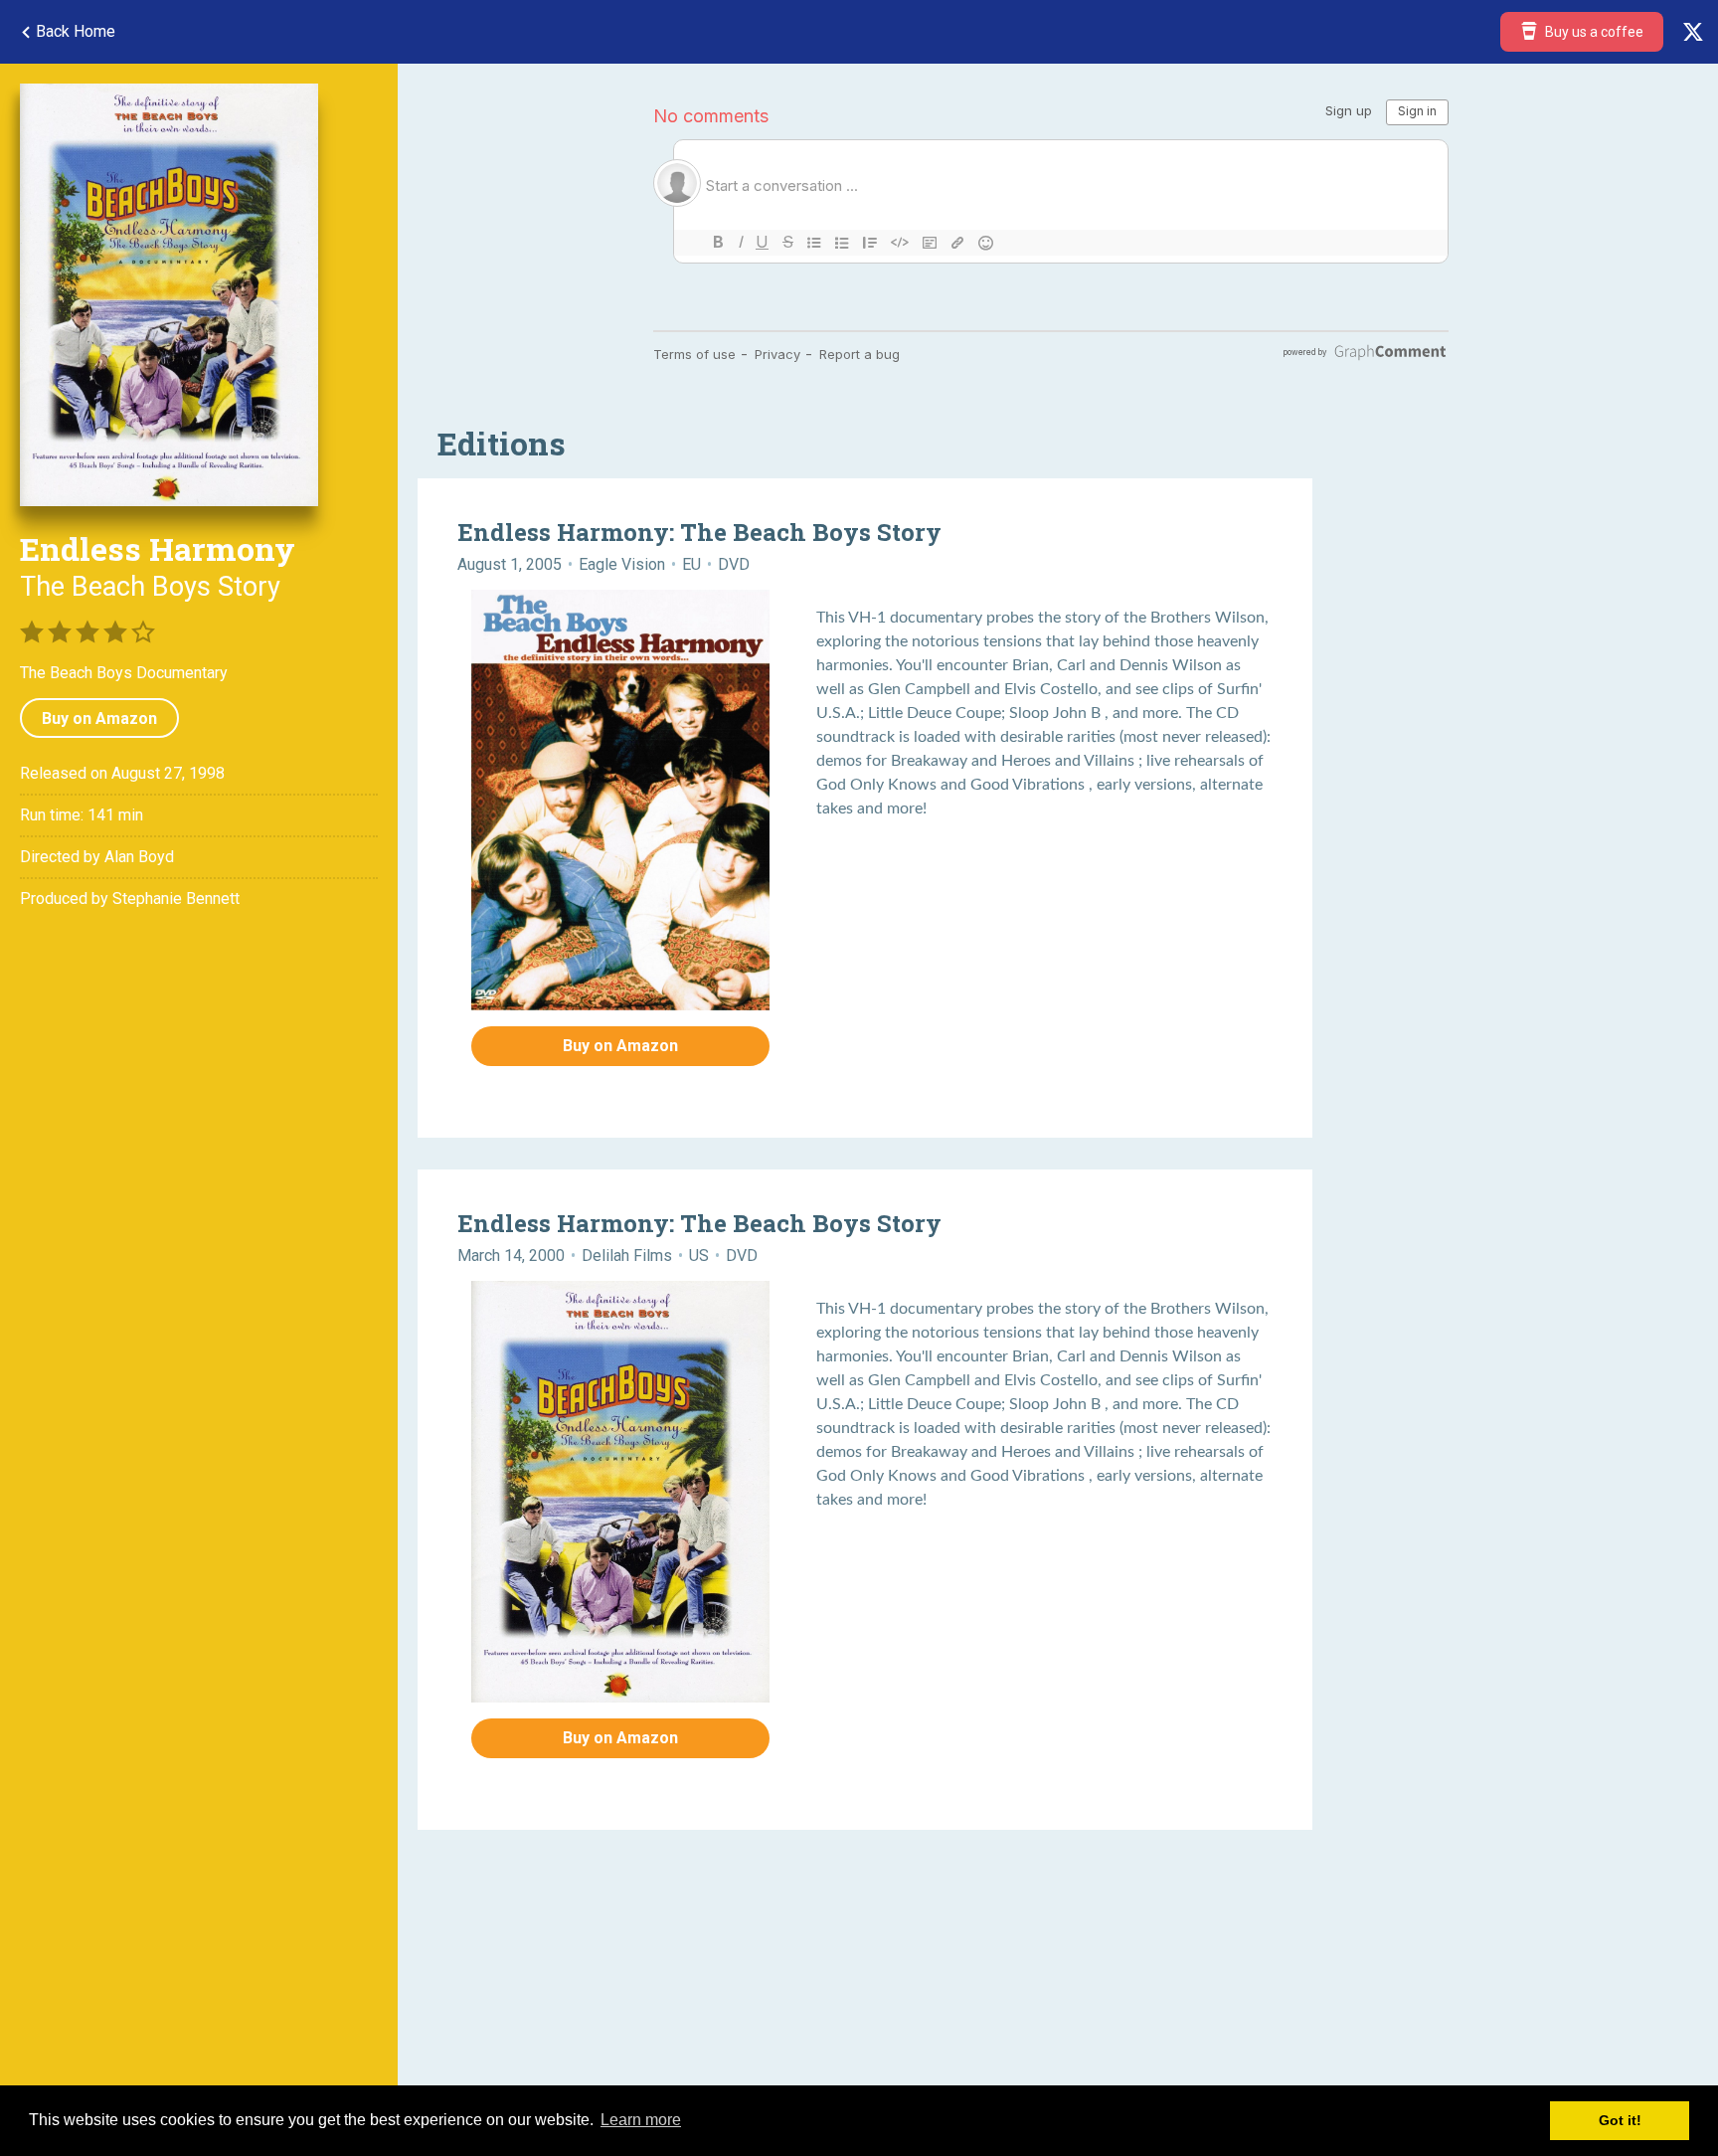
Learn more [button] (641, 2120)
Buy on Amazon (99, 719)
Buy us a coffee (1593, 32)
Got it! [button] (1620, 2120)
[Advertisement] (1014, 2001)
